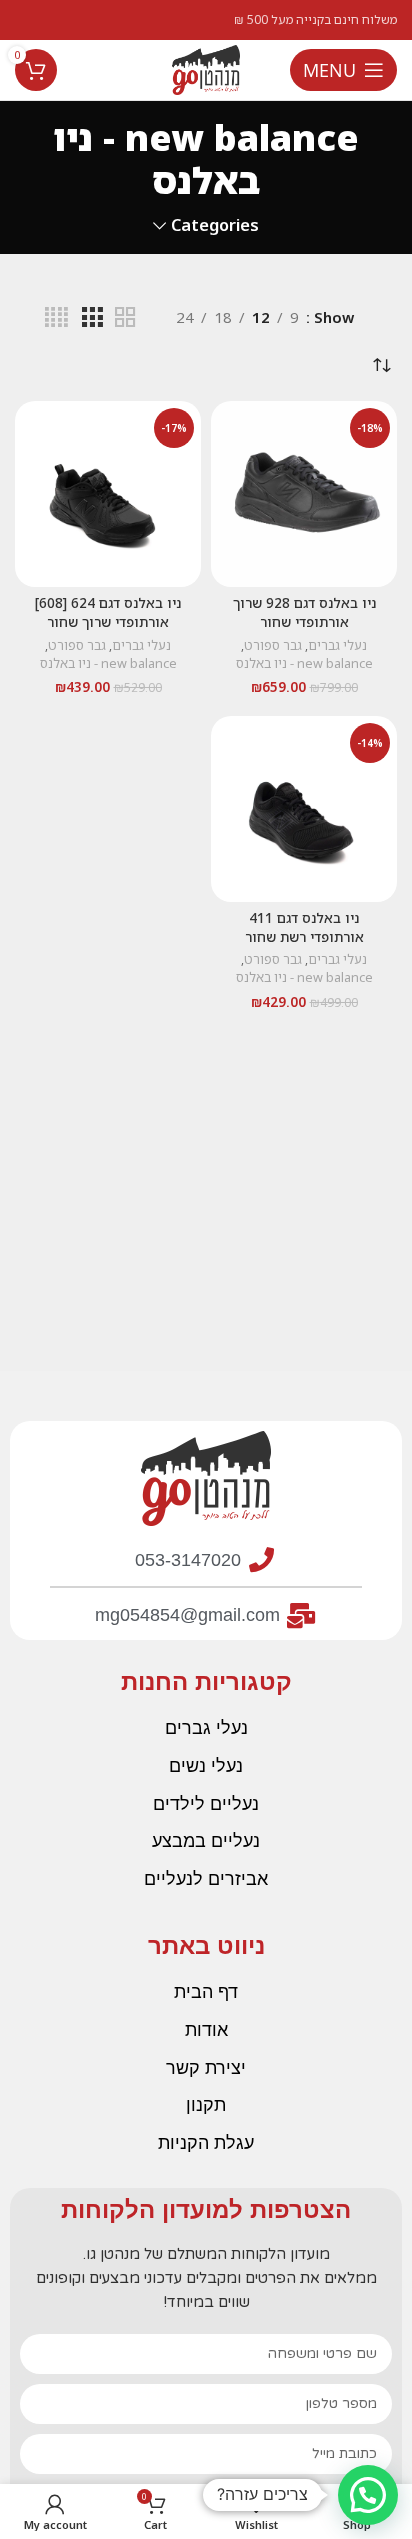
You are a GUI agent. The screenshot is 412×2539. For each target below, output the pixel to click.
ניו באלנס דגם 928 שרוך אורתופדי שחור (304, 612)
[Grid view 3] (92, 317)
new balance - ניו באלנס (304, 663)
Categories (214, 225)
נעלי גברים (337, 645)
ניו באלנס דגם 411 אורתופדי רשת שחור (304, 927)
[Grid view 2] (125, 317)
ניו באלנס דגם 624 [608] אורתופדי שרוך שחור (108, 612)
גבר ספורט (273, 645)
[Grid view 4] (56, 317)
